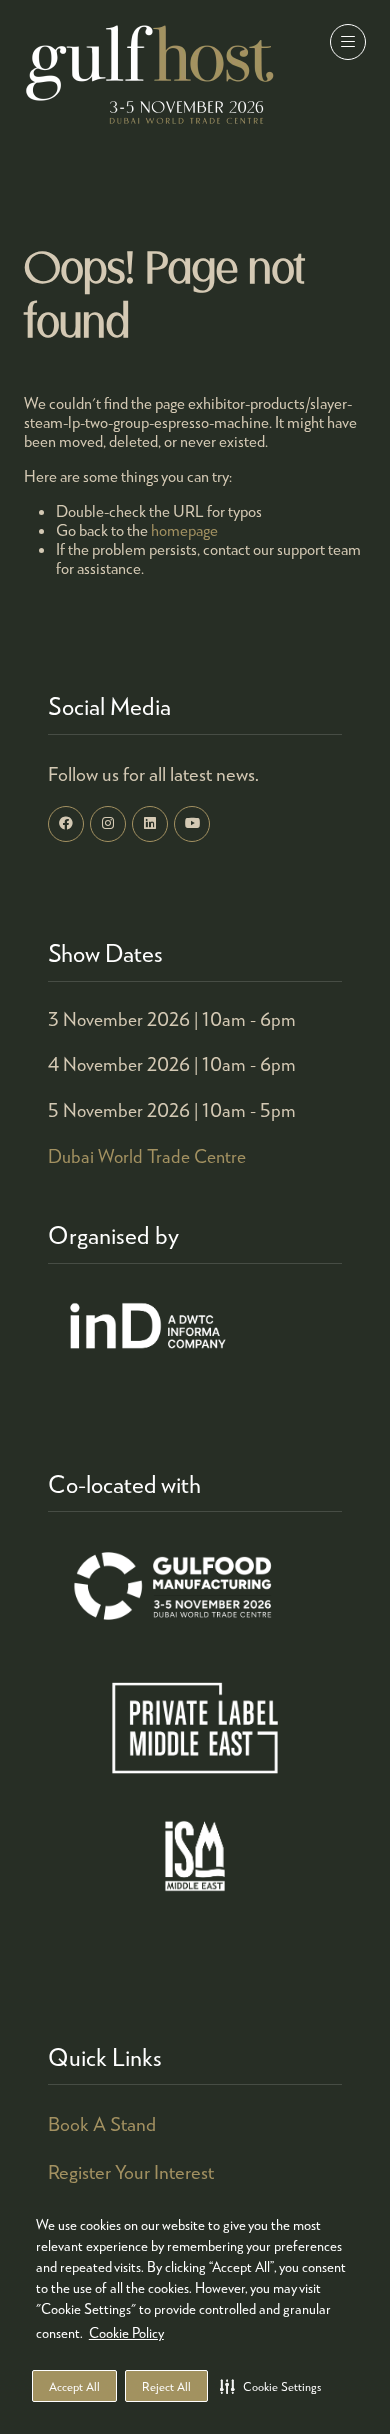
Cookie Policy (126, 2332)
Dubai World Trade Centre (147, 1156)
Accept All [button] (74, 2386)
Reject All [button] (166, 2386)
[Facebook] (66, 824)
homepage (184, 529)
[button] (270, 2386)
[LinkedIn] (150, 824)
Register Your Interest (131, 2171)
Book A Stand (102, 2123)
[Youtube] (192, 824)
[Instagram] (108, 824)
